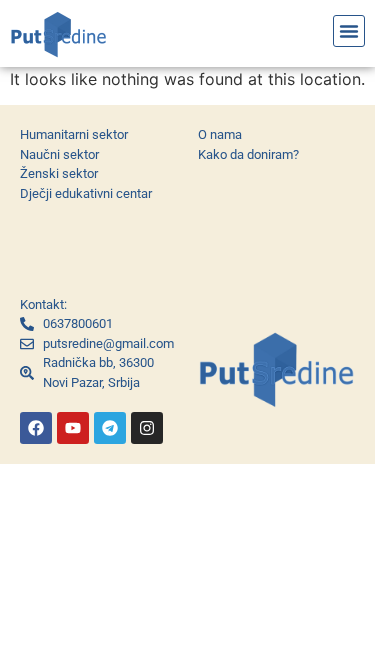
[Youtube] (73, 428)
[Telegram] (110, 428)
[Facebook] (36, 428)
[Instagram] (147, 428)
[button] (349, 31)
